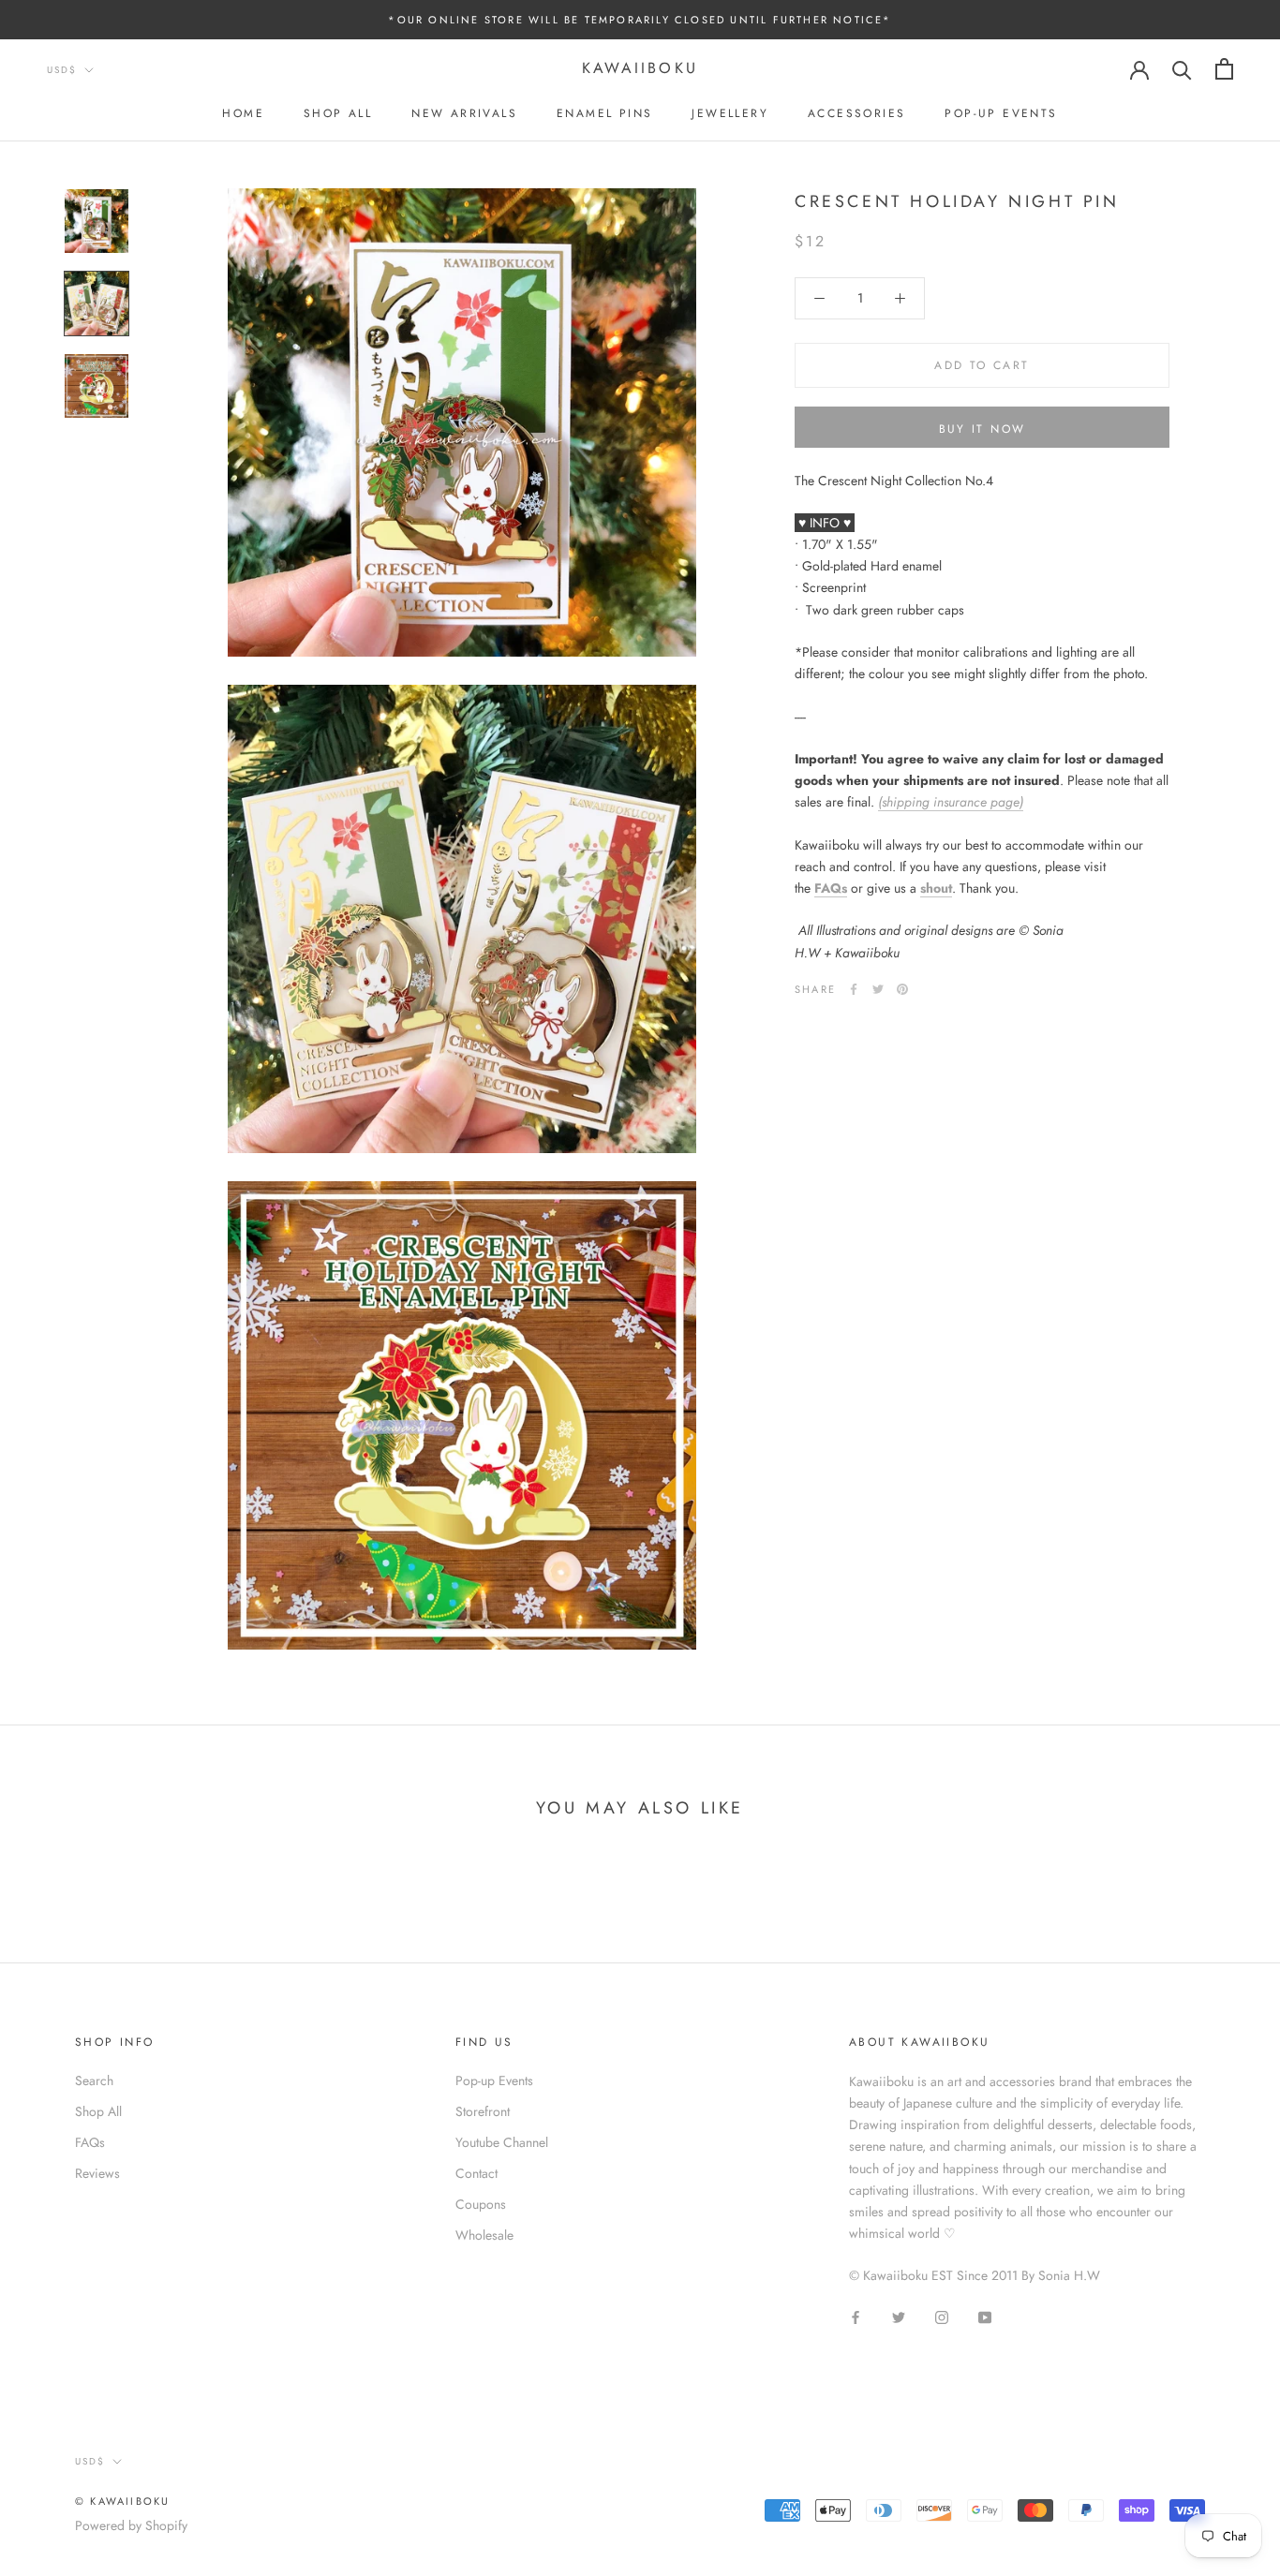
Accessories (856, 113)
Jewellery (730, 113)
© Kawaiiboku (122, 2501)
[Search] (1182, 69)
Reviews (97, 2173)
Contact (476, 2173)
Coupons (481, 2204)
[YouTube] (985, 2316)
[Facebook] (854, 989)
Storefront (483, 2111)
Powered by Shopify (131, 2525)
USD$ (62, 70)
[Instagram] (942, 2316)
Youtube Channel (502, 2142)
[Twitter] (878, 989)
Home (243, 113)
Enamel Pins (604, 113)
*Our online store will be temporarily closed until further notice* (640, 20)
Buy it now (982, 429)
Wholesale (484, 2235)
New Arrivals (464, 113)
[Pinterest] (902, 989)
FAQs (831, 888)
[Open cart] (1224, 69)
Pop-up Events (1001, 113)
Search (94, 2080)
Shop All (338, 113)
